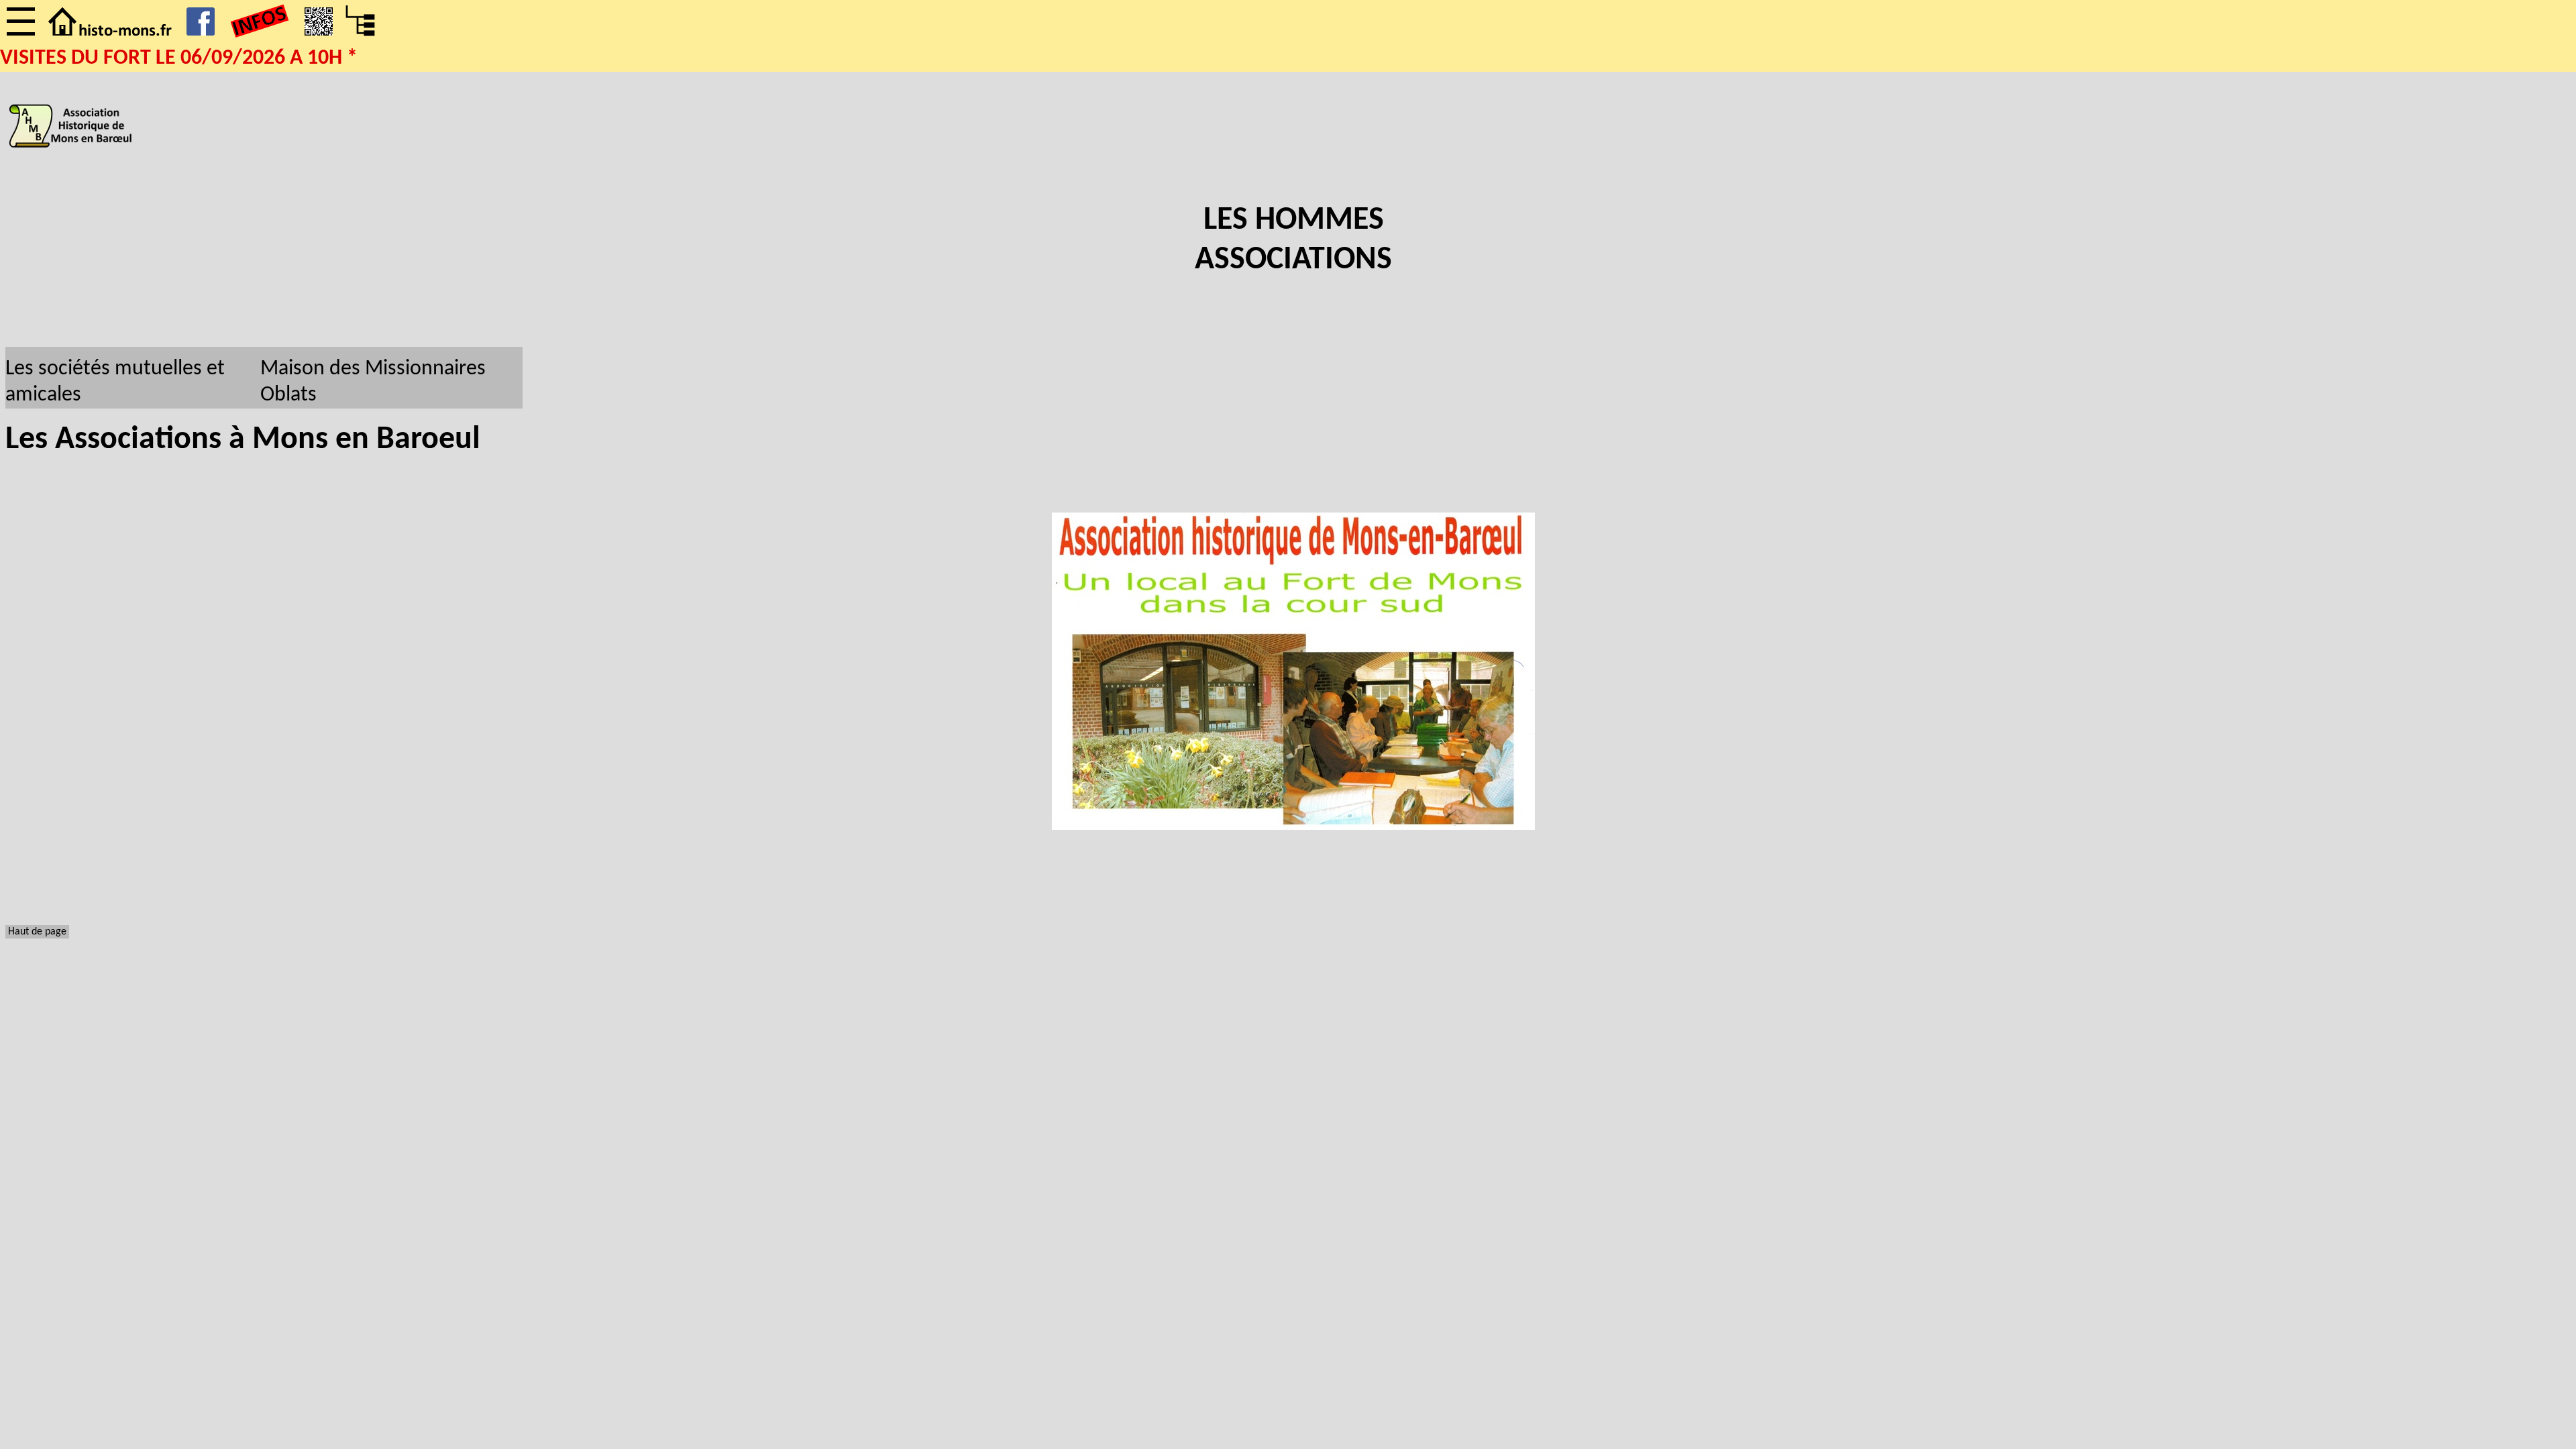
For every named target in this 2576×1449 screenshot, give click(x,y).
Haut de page (37, 932)
